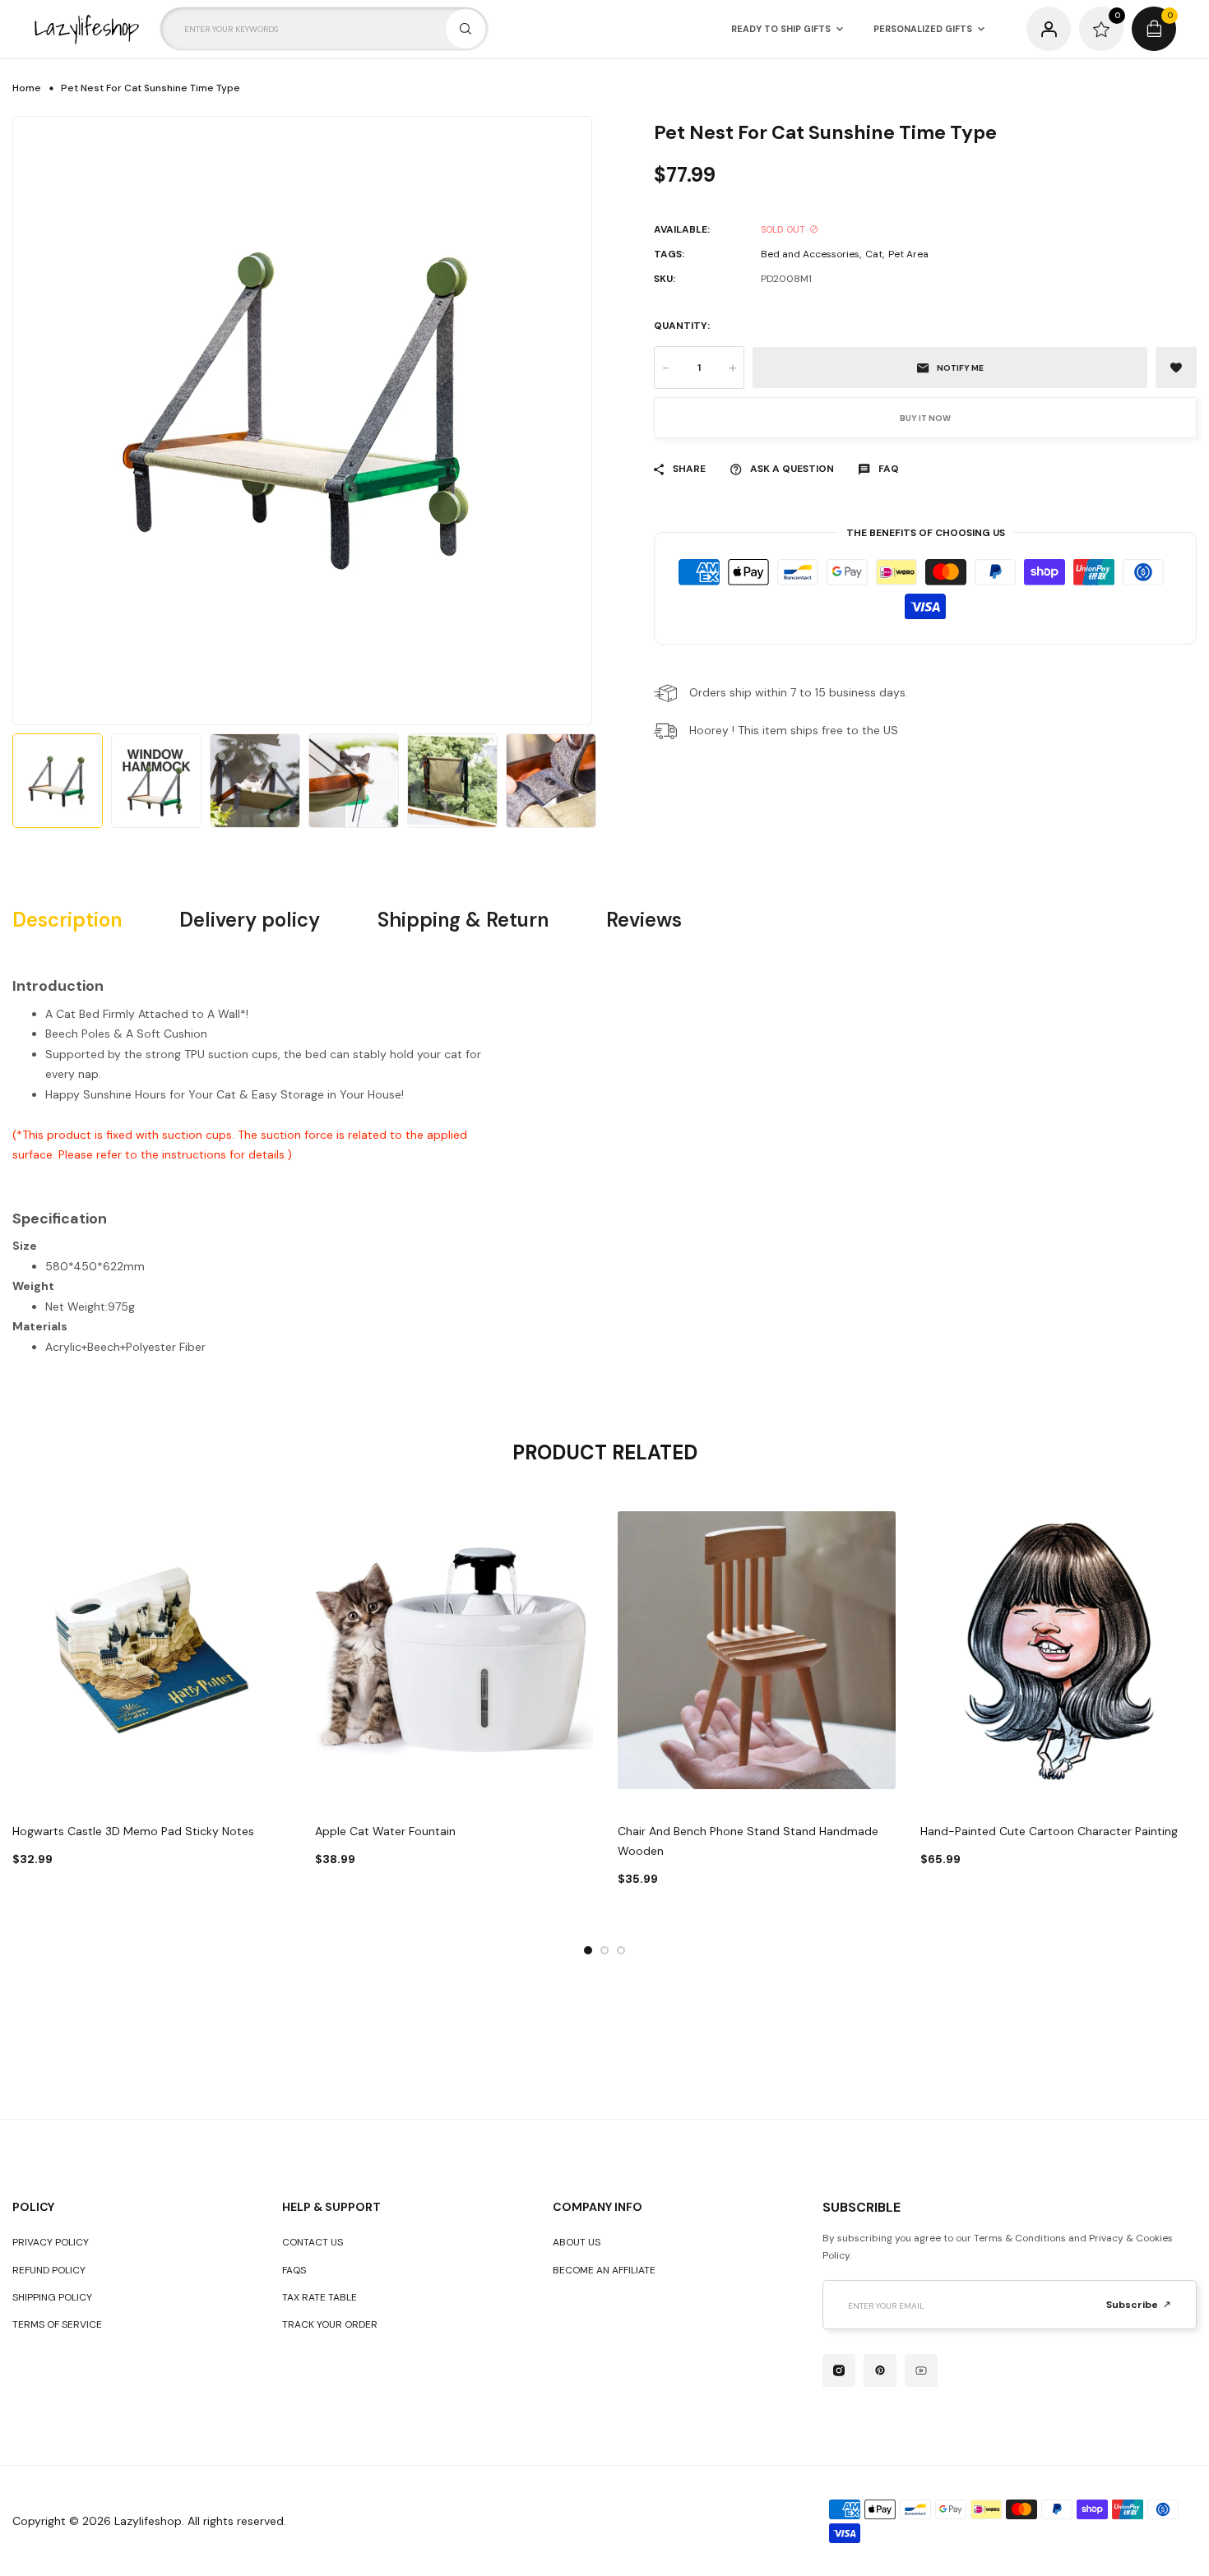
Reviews (644, 920)
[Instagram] (839, 2370)
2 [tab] (604, 1950)
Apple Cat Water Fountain (385, 1831)
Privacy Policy (51, 2242)
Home (27, 88)
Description (67, 920)
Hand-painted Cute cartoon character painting (1049, 1831)
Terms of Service (57, 2324)
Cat (874, 254)
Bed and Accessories (810, 254)
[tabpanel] (151, 1700)
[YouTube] (921, 2370)
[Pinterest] (880, 2370)
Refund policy (49, 2270)
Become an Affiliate (604, 2270)
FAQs (294, 2270)
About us (577, 2242)
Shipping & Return (463, 920)
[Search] (466, 29)
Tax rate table (320, 2297)
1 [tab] (588, 1950)
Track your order (330, 2324)
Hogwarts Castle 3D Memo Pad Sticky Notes (133, 1831)
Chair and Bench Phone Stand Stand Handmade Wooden (748, 1841)
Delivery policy (250, 920)
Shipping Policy (52, 2297)
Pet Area (908, 254)
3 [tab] (621, 1950)
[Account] (1049, 29)
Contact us (313, 2242)
